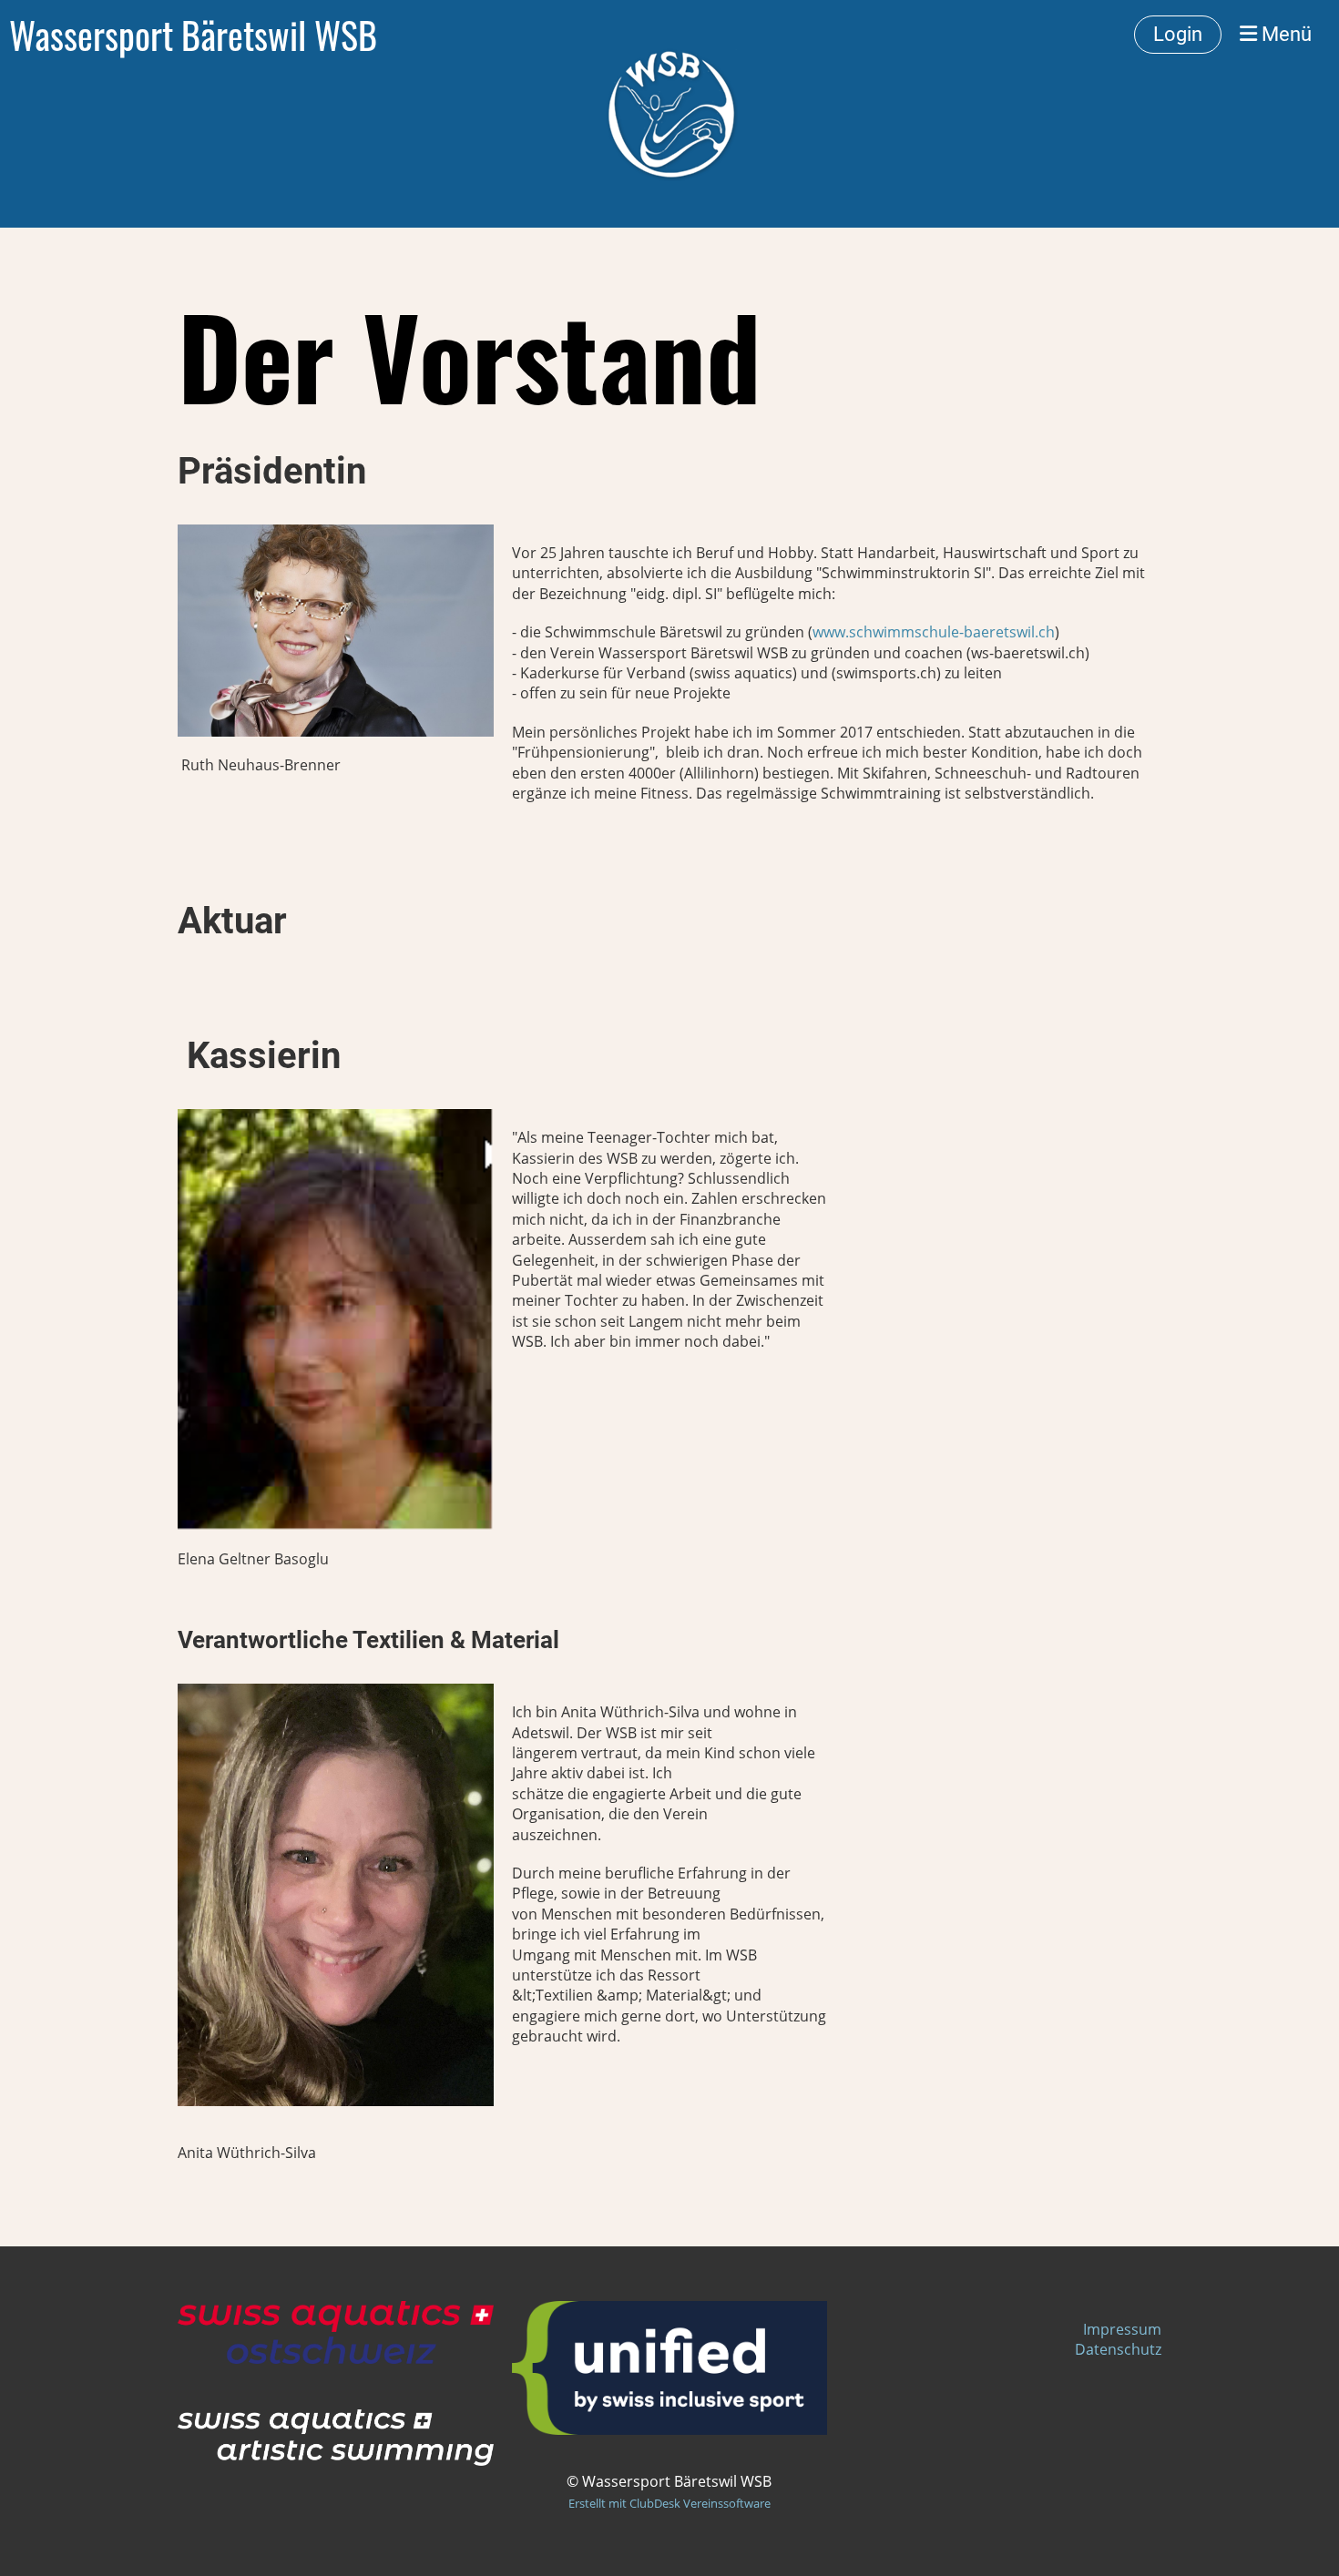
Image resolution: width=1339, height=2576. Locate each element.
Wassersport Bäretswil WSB (193, 35)
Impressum (1122, 2329)
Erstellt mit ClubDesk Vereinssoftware (669, 2503)
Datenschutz (1118, 2349)
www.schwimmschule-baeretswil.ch (934, 632)
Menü (1284, 34)
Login (1178, 34)
